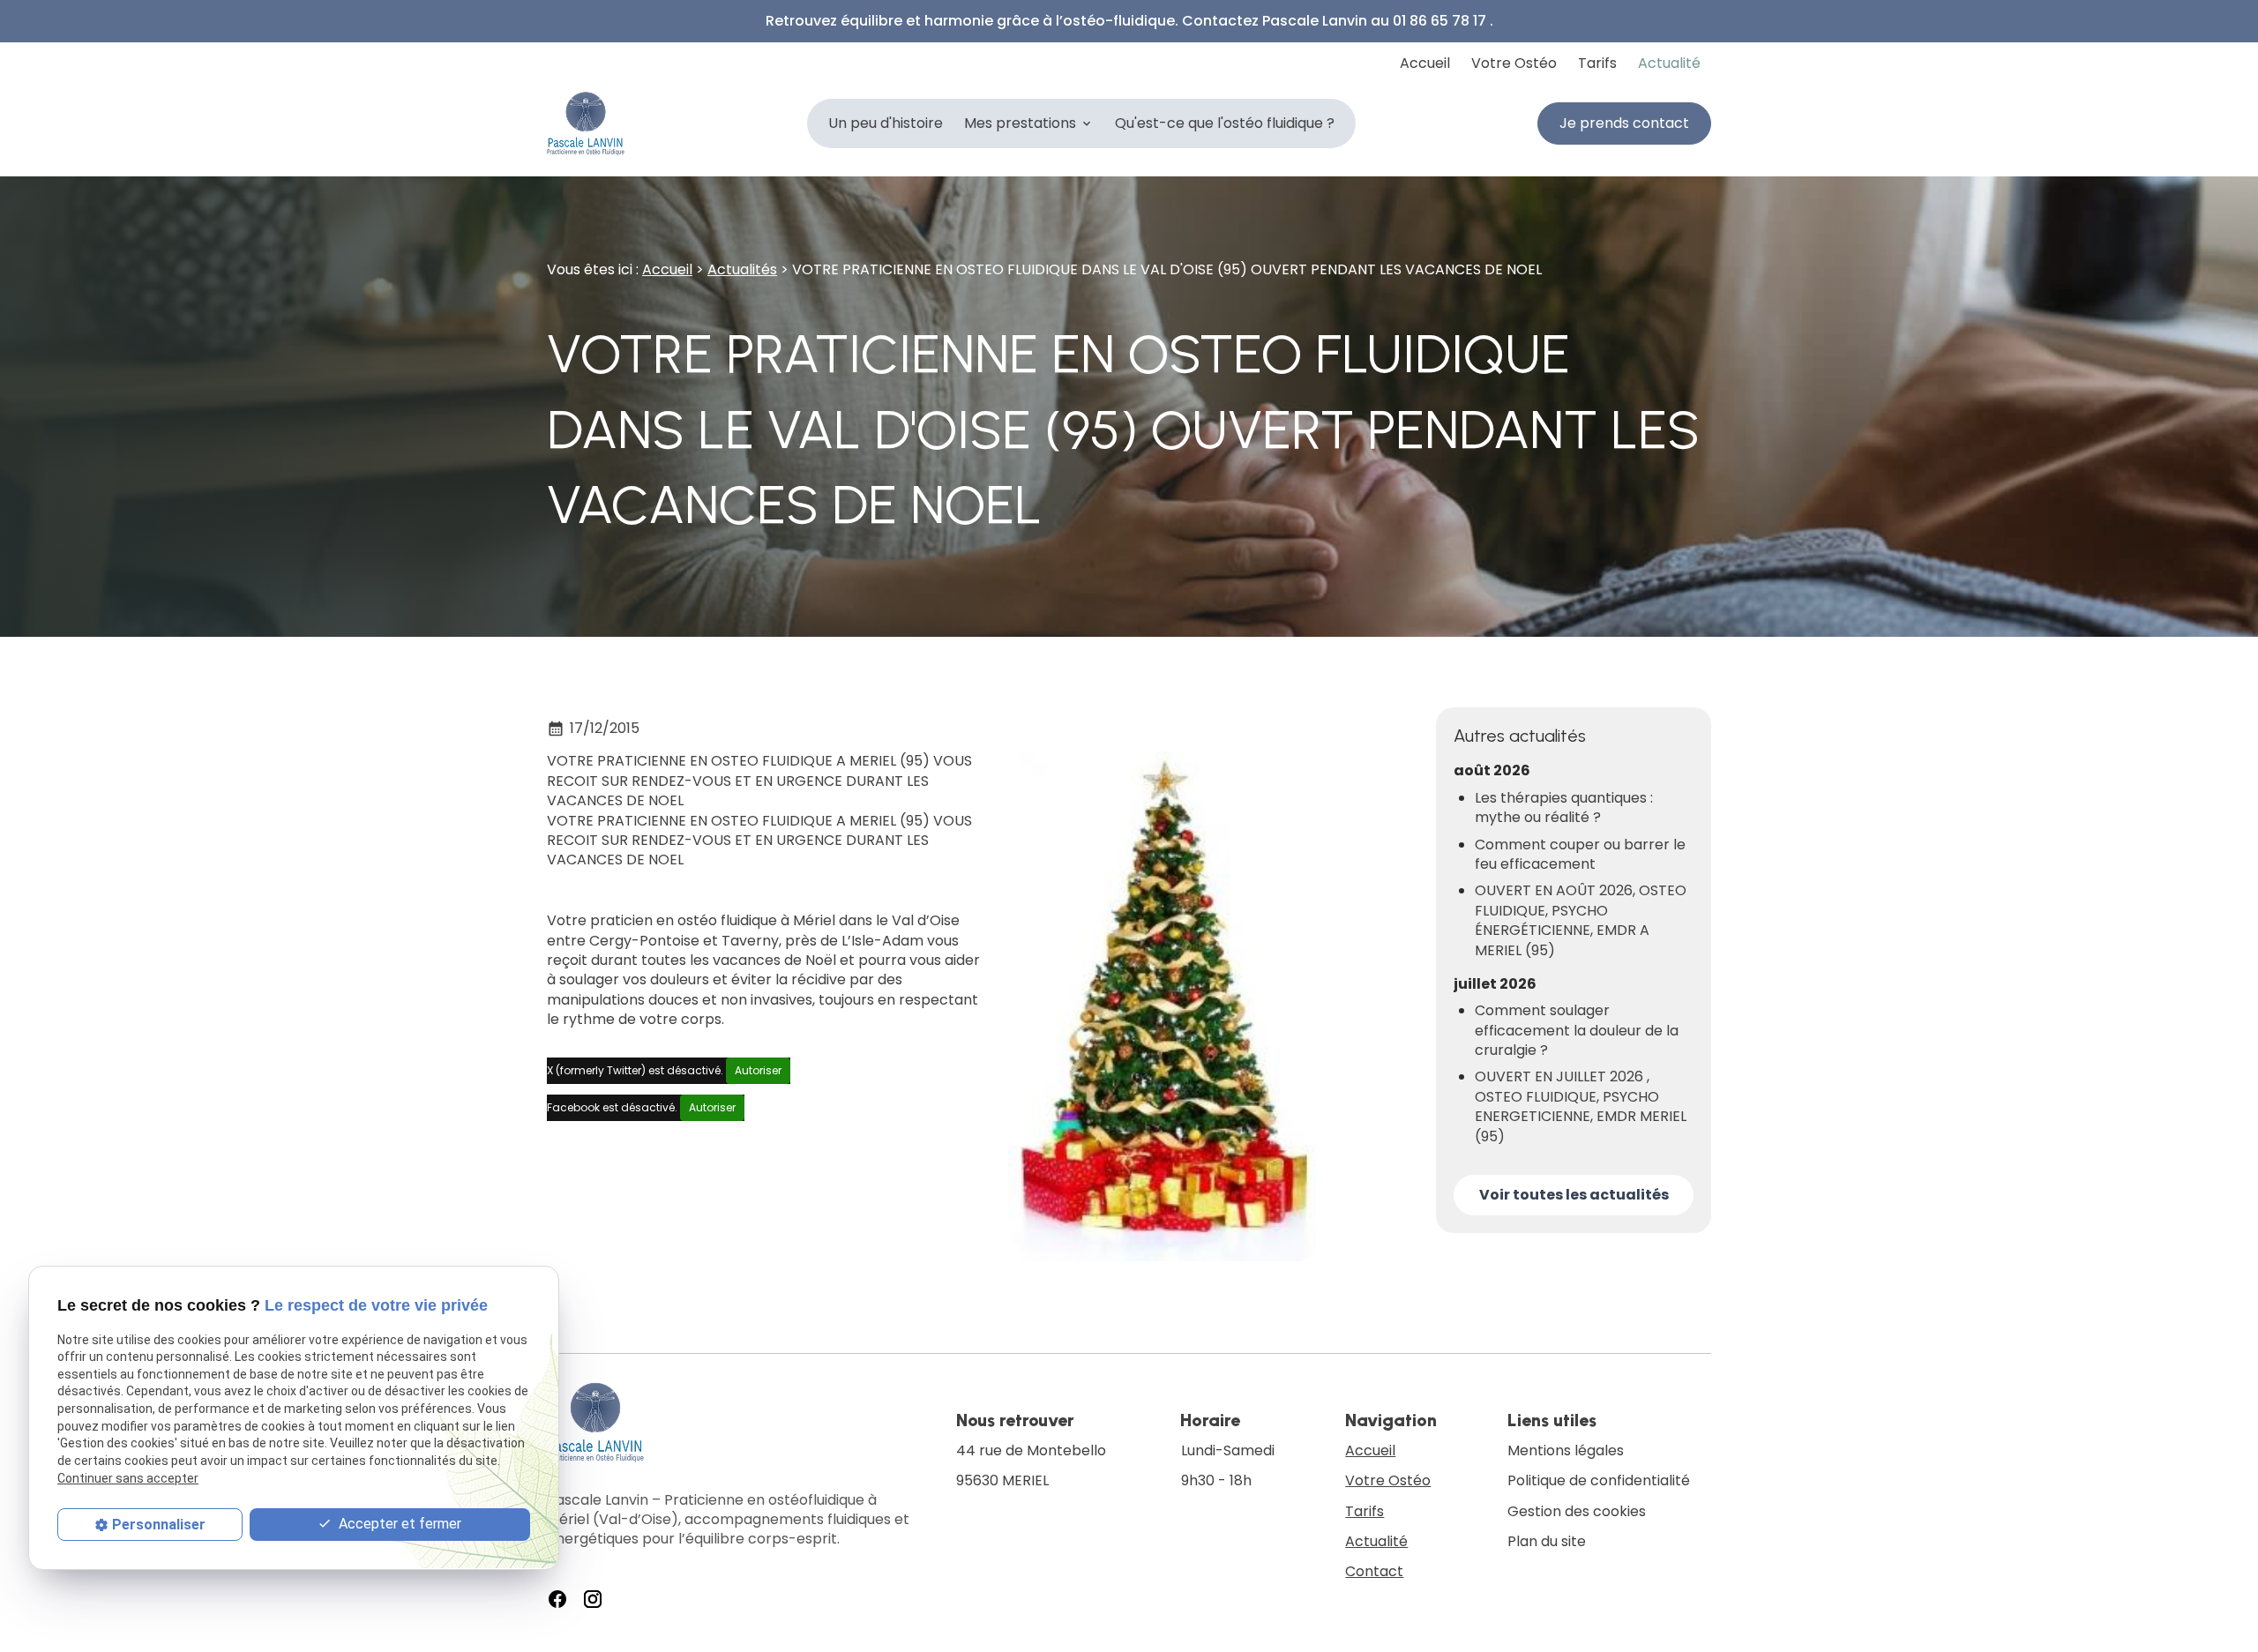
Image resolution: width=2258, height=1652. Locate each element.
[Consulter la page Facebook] (557, 1599)
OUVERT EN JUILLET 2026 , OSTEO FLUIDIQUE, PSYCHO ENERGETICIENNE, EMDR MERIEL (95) (1581, 1106)
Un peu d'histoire (886, 123)
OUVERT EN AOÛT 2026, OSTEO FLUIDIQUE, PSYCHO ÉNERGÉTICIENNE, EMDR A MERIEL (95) (1581, 920)
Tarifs (1597, 63)
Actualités (742, 269)
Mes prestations (1020, 123)
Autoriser (758, 1070)
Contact (1374, 1571)
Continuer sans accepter (128, 1477)
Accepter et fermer (398, 1523)
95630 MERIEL (1033, 1466)
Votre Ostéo (1514, 63)
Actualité (1669, 63)
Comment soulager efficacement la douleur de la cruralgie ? (1577, 1031)
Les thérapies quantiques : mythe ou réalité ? (1564, 808)
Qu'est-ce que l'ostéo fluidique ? (1225, 123)
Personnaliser (159, 1524)
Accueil (1425, 63)
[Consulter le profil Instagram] (593, 1599)
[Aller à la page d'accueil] (586, 123)
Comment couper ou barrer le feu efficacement (1580, 855)
